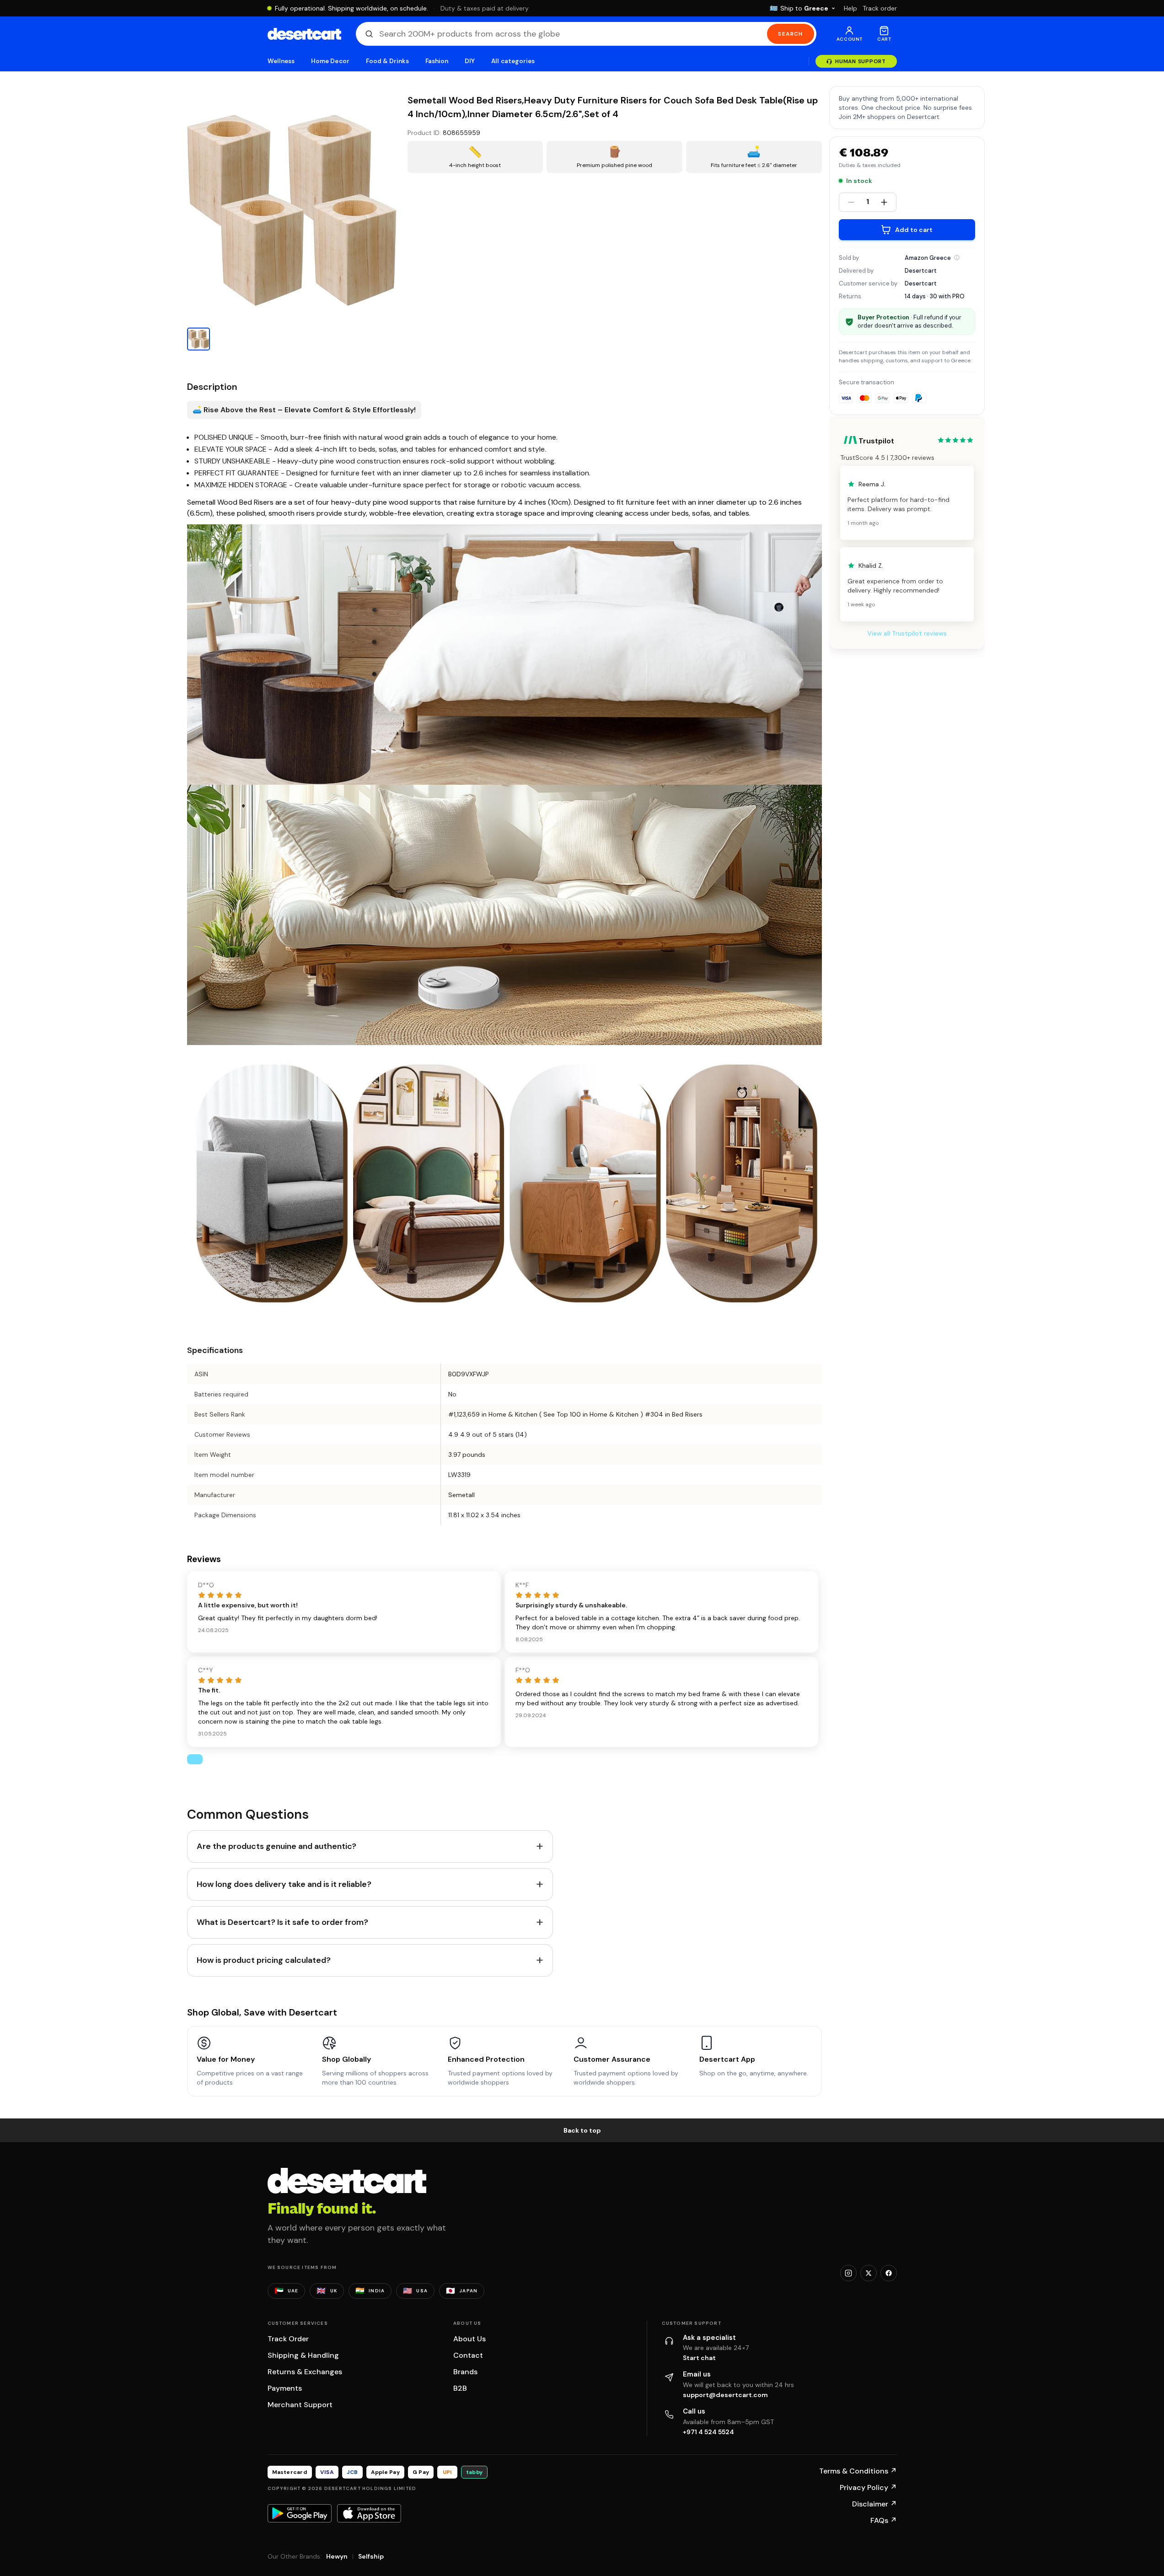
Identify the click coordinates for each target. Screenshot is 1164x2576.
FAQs (884, 2520)
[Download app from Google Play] (300, 2513)
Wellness (281, 61)
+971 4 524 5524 (708, 2432)
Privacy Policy (868, 2487)
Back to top (582, 2130)
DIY (470, 61)
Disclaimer (874, 2504)
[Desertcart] (304, 34)
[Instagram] (848, 2273)
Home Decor (330, 61)
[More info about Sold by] (957, 258)
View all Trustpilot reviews (907, 633)
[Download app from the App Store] (369, 2513)
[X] (869, 2273)
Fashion (437, 61)
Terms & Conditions (858, 2471)
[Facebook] (889, 2273)
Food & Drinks (387, 61)
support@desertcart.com (725, 2395)
